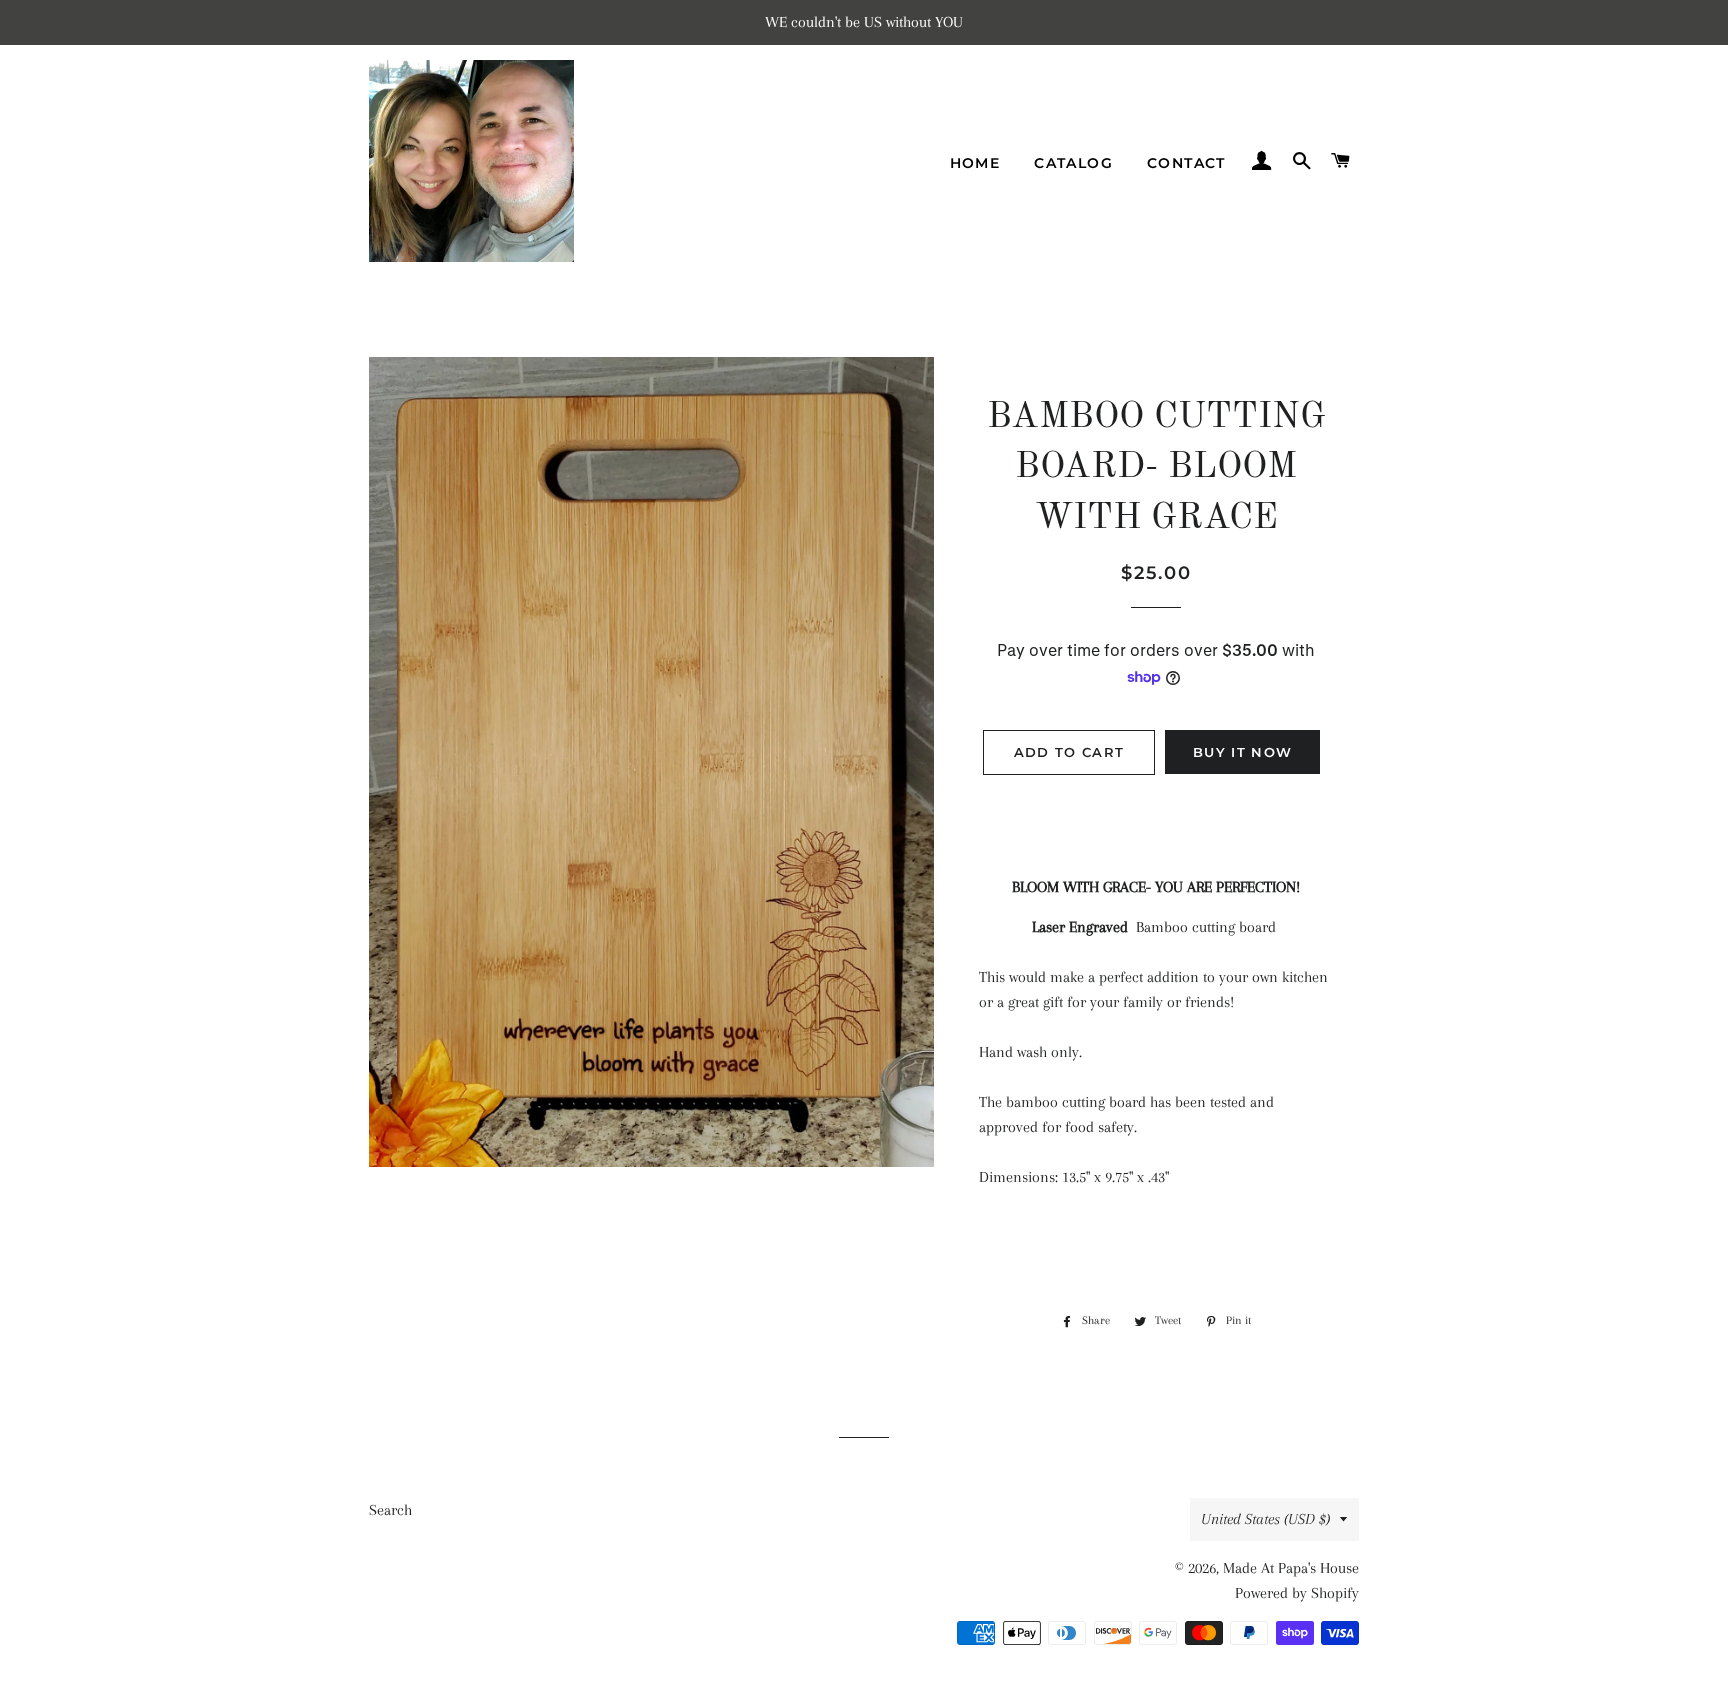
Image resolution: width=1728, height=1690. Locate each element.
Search (390, 1510)
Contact (1186, 163)
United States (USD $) (1265, 1519)
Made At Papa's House (1291, 1568)
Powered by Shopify (1297, 1593)
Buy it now (1242, 752)
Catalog (1073, 163)
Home (975, 163)
